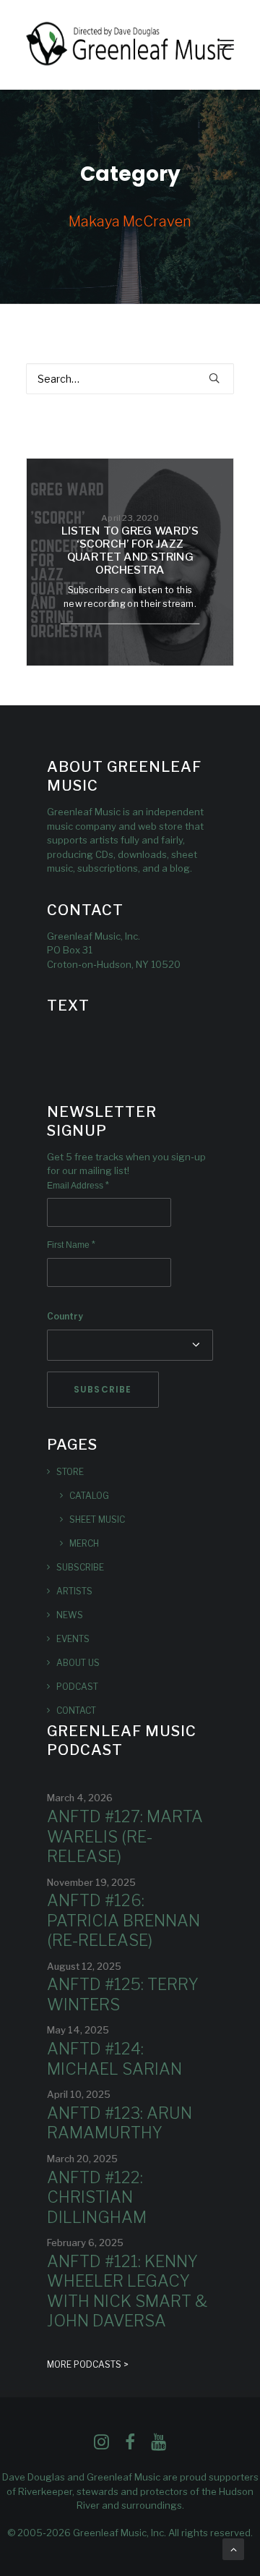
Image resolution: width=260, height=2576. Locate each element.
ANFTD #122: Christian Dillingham (97, 2197)
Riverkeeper (45, 2491)
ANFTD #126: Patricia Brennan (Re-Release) (123, 1920)
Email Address (78, 1186)
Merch (84, 1543)
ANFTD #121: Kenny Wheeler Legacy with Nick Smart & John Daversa (127, 2291)
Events (73, 1639)
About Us (78, 1663)
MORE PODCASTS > (88, 2364)
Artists (74, 1591)
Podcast (77, 1687)
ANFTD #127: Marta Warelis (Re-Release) (125, 1836)
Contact (76, 1710)
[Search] (130, 379)
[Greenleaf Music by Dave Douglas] (130, 45)
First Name (71, 1245)
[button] (227, 45)
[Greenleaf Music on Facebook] (101, 2446)
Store (70, 1472)
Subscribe (80, 1567)
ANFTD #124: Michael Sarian (114, 2059)
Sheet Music (97, 1519)
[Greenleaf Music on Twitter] (130, 2446)
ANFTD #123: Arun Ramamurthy (120, 2123)
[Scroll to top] (233, 2548)
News (70, 1615)
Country (65, 1316)
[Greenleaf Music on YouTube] (159, 2446)
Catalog (89, 1496)
